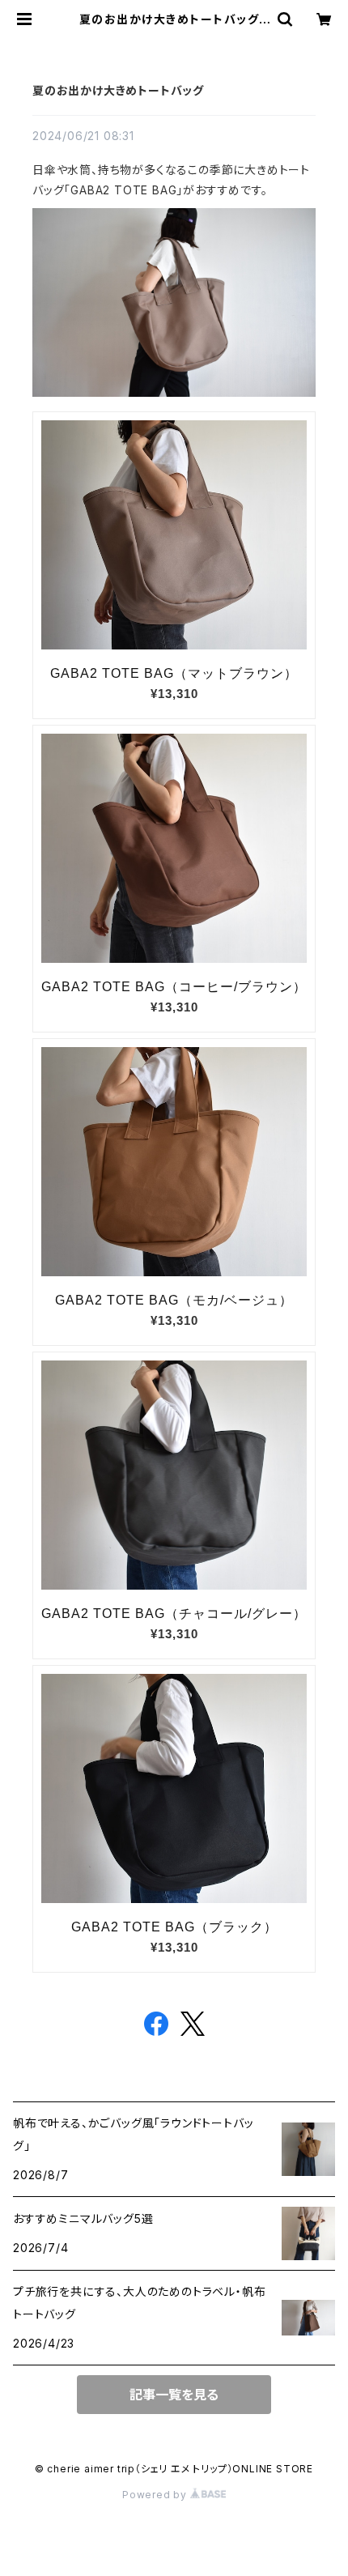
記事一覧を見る (174, 2395)
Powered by (156, 2495)
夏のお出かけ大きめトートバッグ (118, 90)
